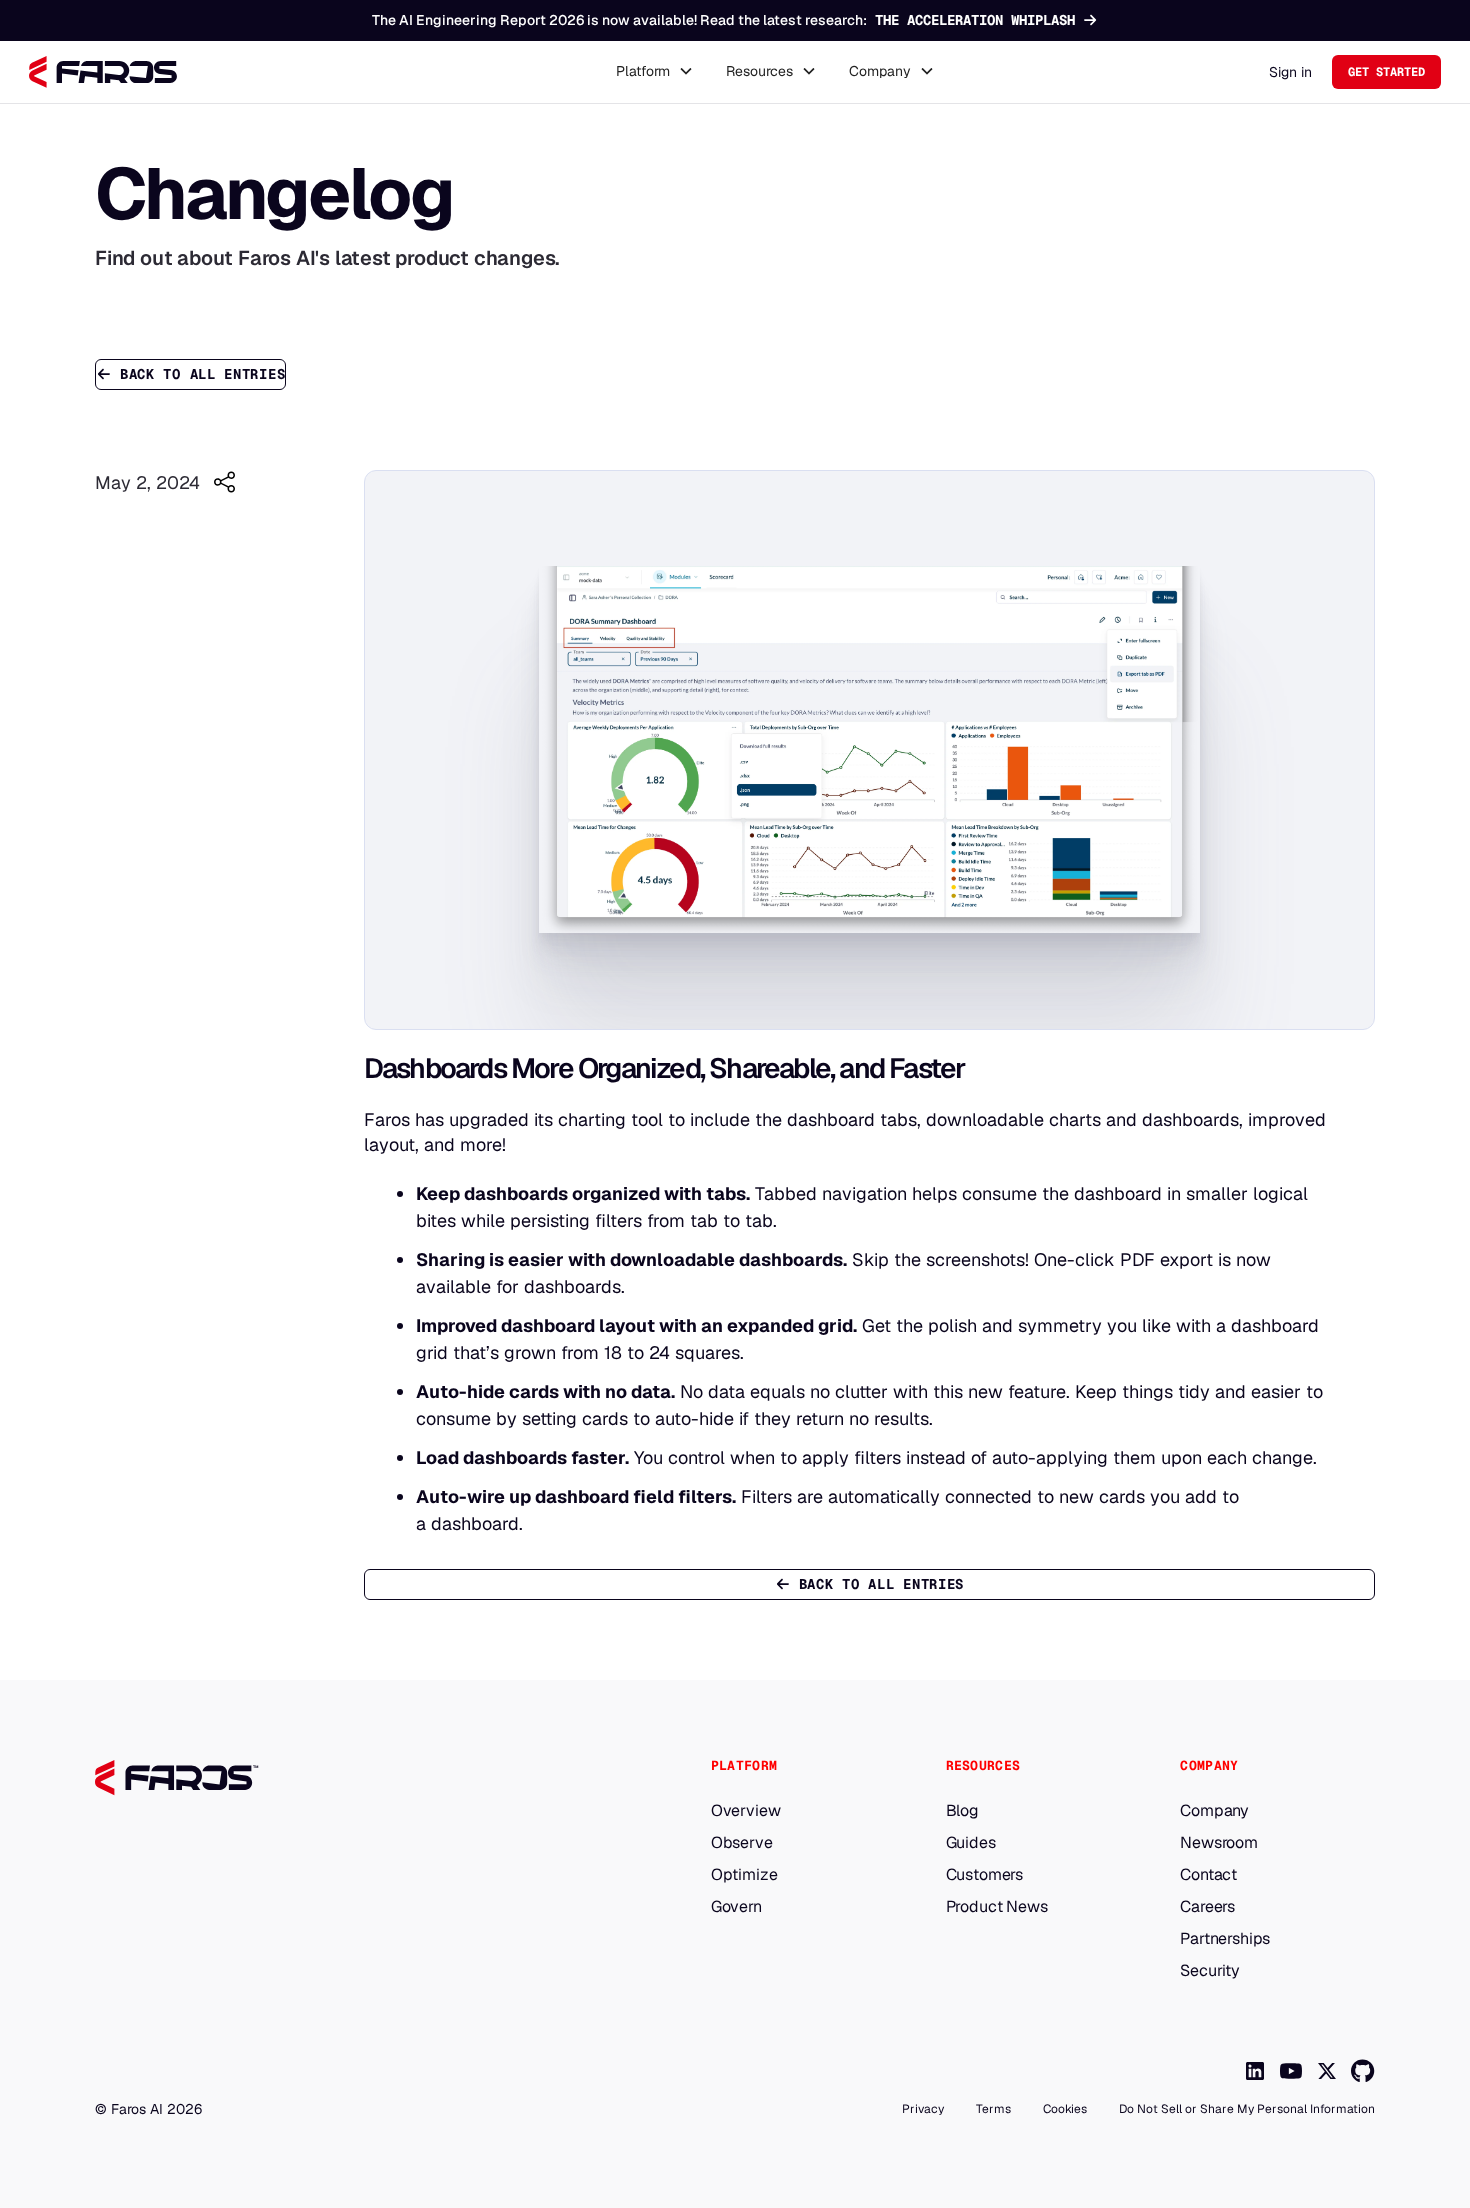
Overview (746, 1811)
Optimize (744, 1875)
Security (1210, 1971)
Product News (997, 1907)
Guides (971, 1843)
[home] (103, 72)
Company (1214, 1811)
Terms (993, 2109)
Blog (962, 1811)
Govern (736, 1907)
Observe (742, 1843)
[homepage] (344, 1778)
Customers (985, 1875)
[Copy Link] (224, 482)
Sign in (1290, 72)
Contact (1208, 1875)
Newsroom (1219, 1843)
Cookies (1065, 2109)
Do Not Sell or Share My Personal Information (1247, 2109)
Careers (1207, 1907)
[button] (655, 72)
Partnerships (1225, 1939)
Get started (1386, 72)
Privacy (923, 2109)
